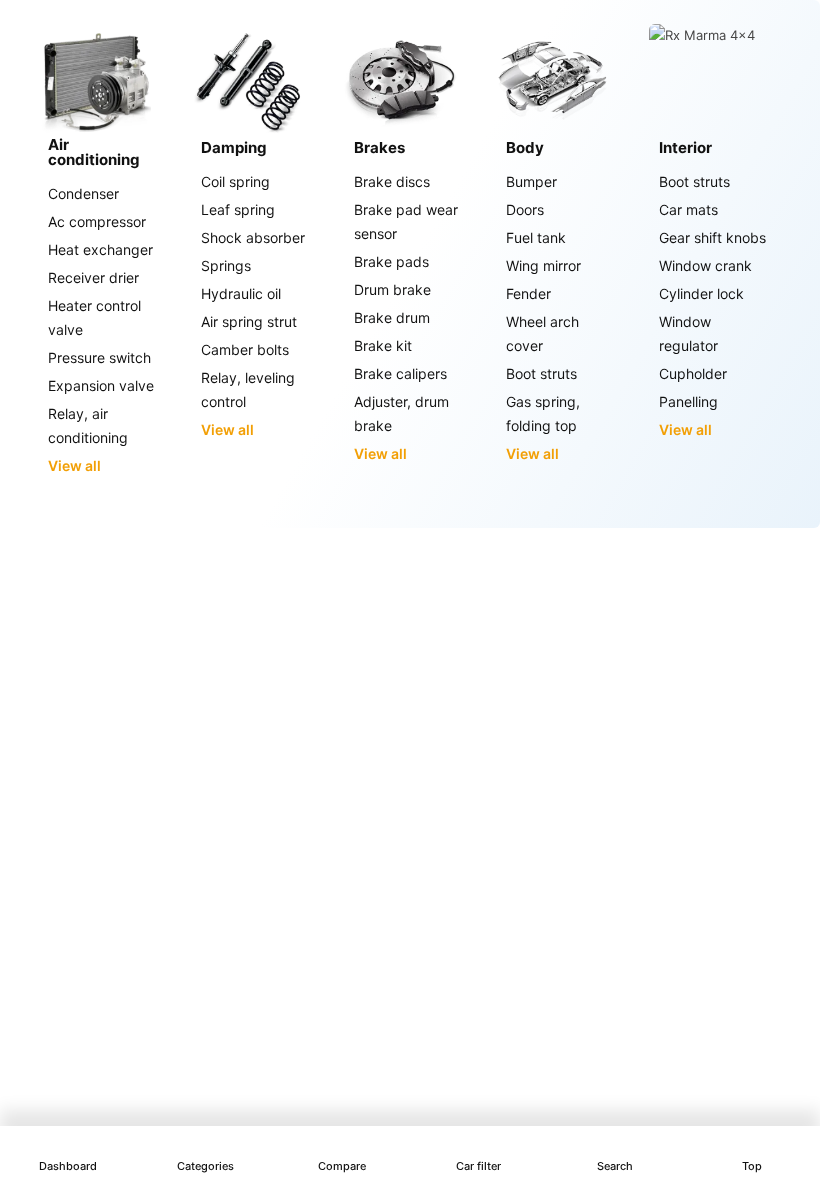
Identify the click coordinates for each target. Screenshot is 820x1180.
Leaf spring (238, 209)
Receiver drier (93, 277)
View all (74, 465)
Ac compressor (97, 221)
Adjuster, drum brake (401, 413)
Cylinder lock (701, 293)
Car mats (688, 209)
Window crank (705, 265)
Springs (226, 265)
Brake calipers (400, 373)
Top (752, 1166)
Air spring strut (249, 321)
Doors (525, 209)
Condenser (83, 193)
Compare (342, 1166)
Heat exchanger (100, 249)
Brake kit (383, 345)
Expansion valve (101, 385)
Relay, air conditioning (88, 425)
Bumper (531, 181)
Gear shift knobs (712, 237)
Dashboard (68, 1166)
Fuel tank (536, 237)
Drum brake (392, 289)
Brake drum (392, 317)
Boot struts (541, 373)
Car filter (478, 1166)
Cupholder (693, 373)
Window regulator (688, 333)
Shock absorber (253, 237)
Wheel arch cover (542, 333)
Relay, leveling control (248, 389)
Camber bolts (245, 349)
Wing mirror (543, 265)
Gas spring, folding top (543, 413)
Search (615, 1166)
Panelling (688, 401)
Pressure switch (99, 357)
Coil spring (235, 181)
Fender (528, 293)
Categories (205, 1166)
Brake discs (392, 181)
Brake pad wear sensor (406, 221)
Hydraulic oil (241, 293)
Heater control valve (94, 317)
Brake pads (391, 261)
